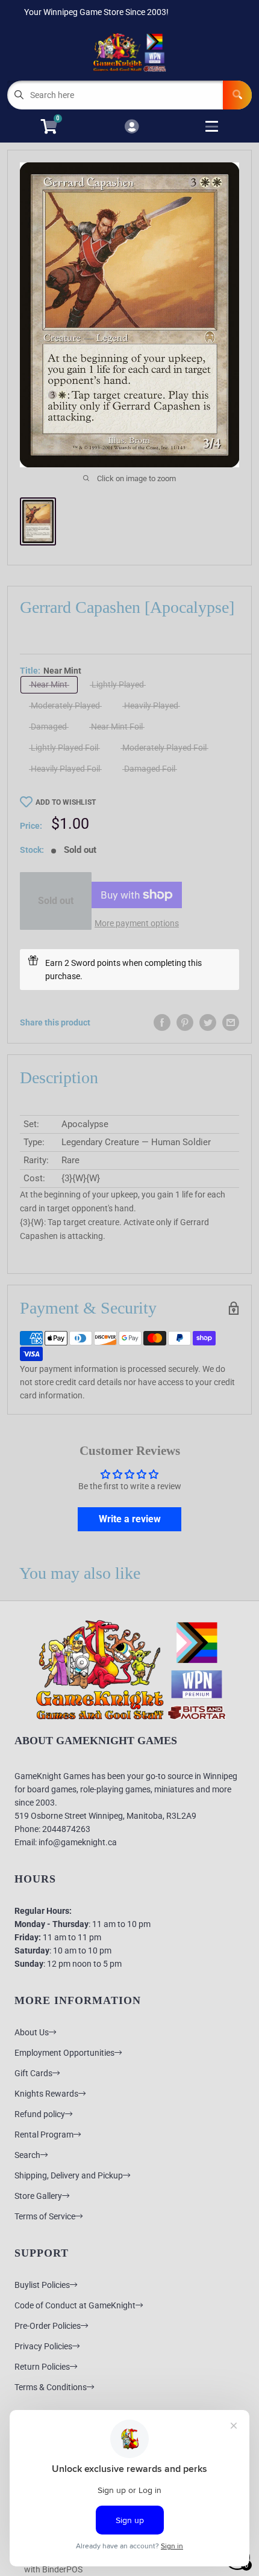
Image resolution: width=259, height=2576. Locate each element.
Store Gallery (38, 2196)
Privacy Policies (43, 2346)
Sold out (56, 901)
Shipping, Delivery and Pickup (69, 2175)
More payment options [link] (137, 923)
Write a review (130, 1519)
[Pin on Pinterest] (185, 1022)
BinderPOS (62, 2569)
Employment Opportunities (64, 2053)
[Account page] (132, 127)
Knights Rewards (46, 2094)
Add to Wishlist (66, 802)
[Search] (237, 95)
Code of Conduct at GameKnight (75, 2305)
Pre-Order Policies (48, 2326)
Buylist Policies (42, 2285)
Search (27, 2155)
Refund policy (40, 2114)
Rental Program (44, 2135)
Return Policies (42, 2367)
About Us (32, 2032)
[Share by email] (231, 1022)
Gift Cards (33, 2073)
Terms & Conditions (51, 2387)
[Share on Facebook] (162, 1022)
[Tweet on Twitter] (208, 1022)
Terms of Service (45, 2216)
